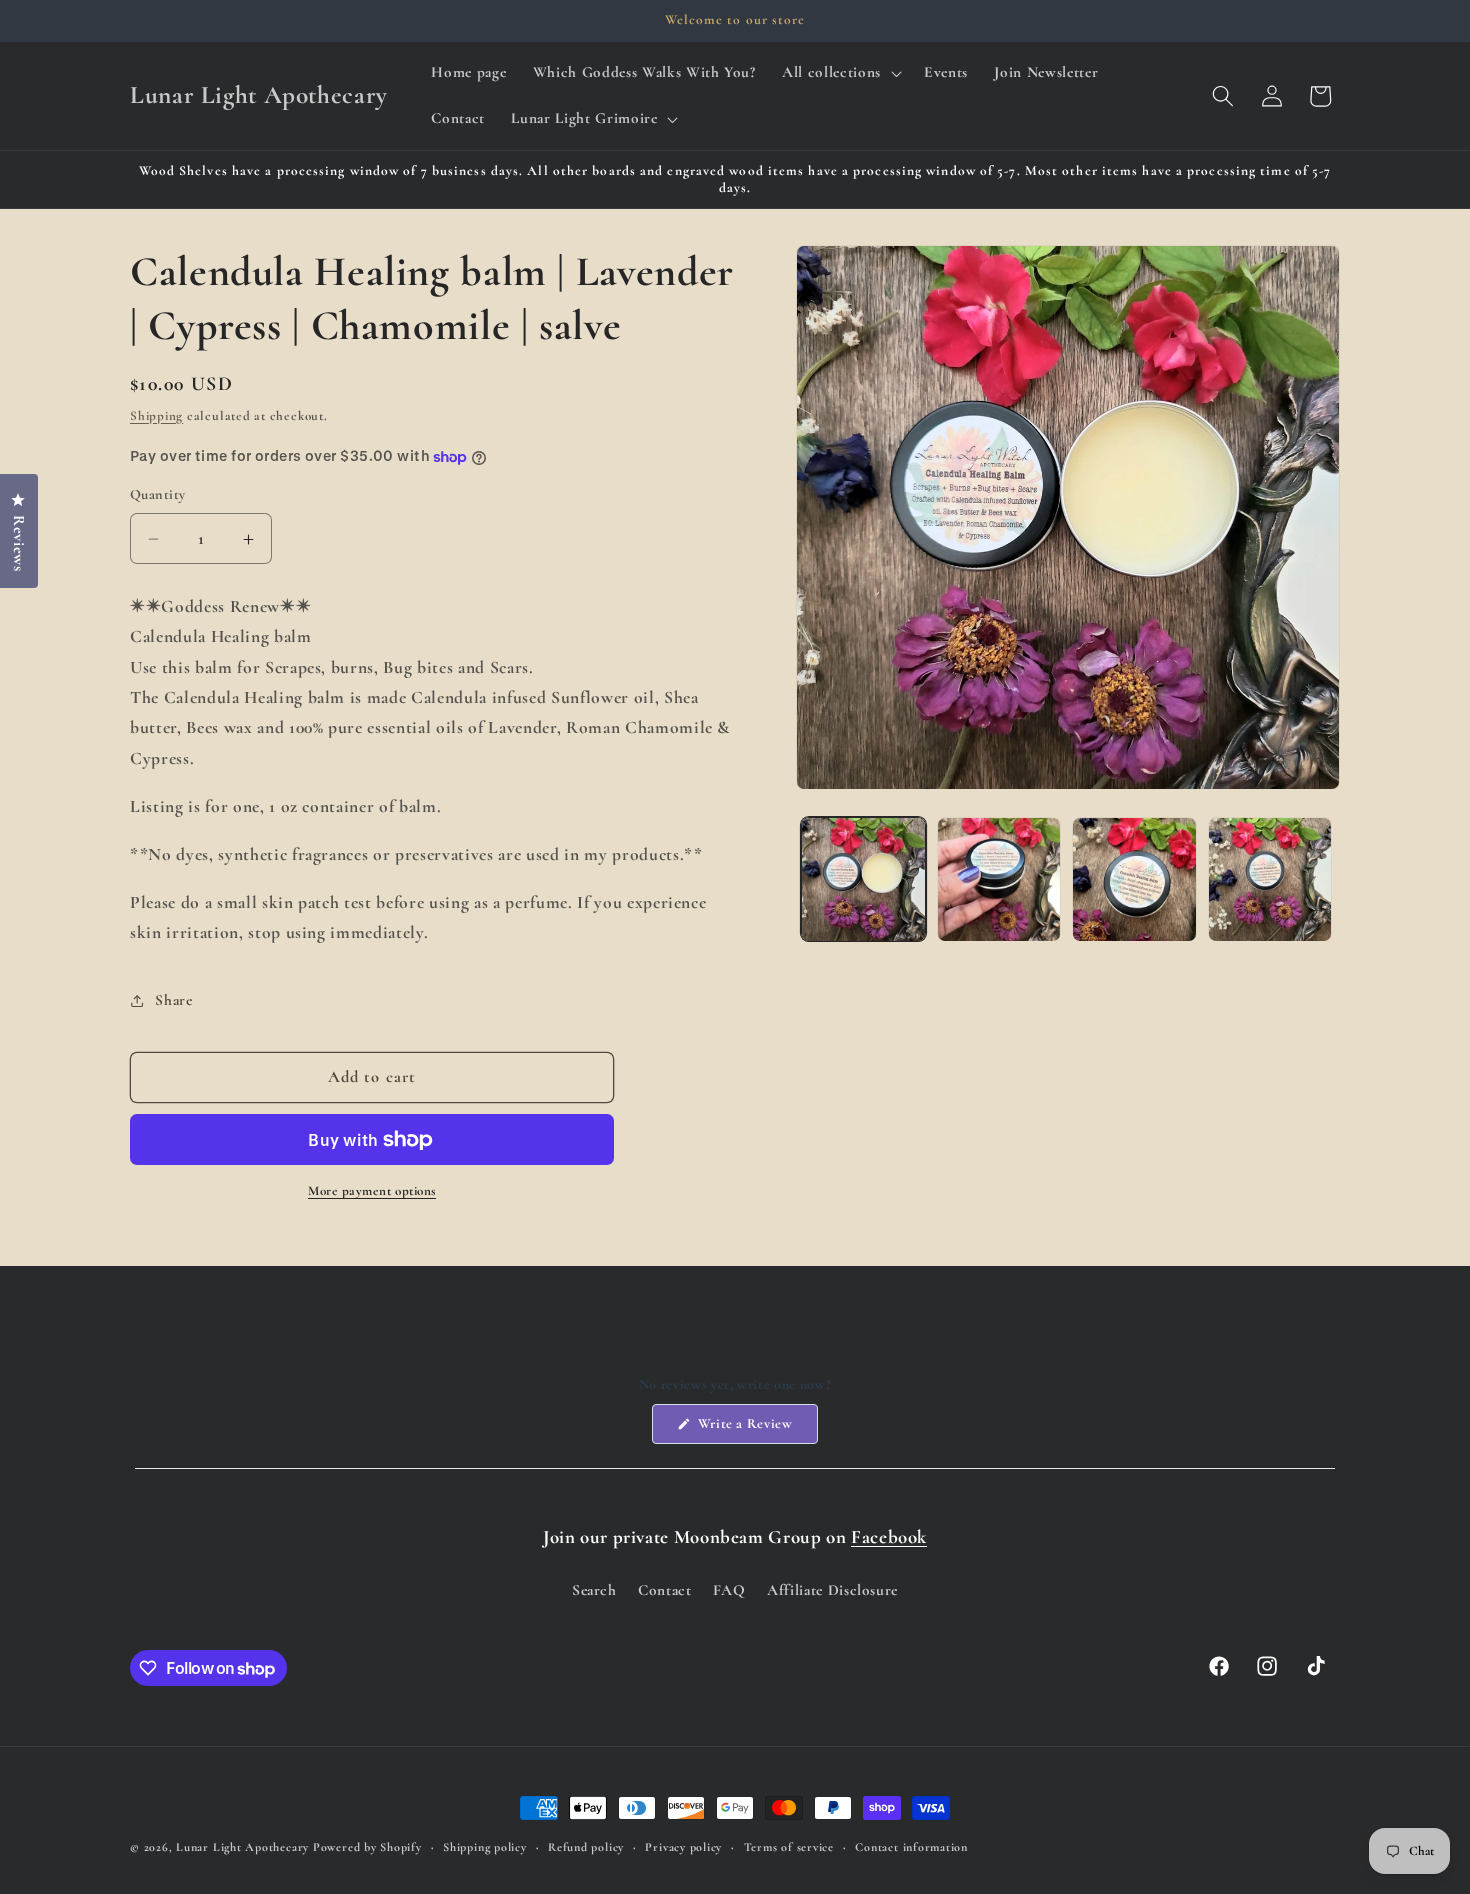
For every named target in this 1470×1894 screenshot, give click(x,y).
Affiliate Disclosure (832, 1590)
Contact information (911, 1847)
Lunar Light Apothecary (242, 1847)
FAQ (729, 1590)
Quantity (158, 495)
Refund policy (586, 1847)
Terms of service (789, 1847)
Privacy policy (683, 1847)
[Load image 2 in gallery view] (999, 879)
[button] (840, 73)
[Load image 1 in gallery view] (863, 879)
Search (594, 1590)
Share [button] (173, 1000)
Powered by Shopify (367, 1847)
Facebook (889, 1537)
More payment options (372, 1192)
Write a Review (756, 1429)
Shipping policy (485, 1847)
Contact (665, 1590)
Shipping (156, 416)
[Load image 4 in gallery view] (1270, 879)
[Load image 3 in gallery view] (1134, 879)
